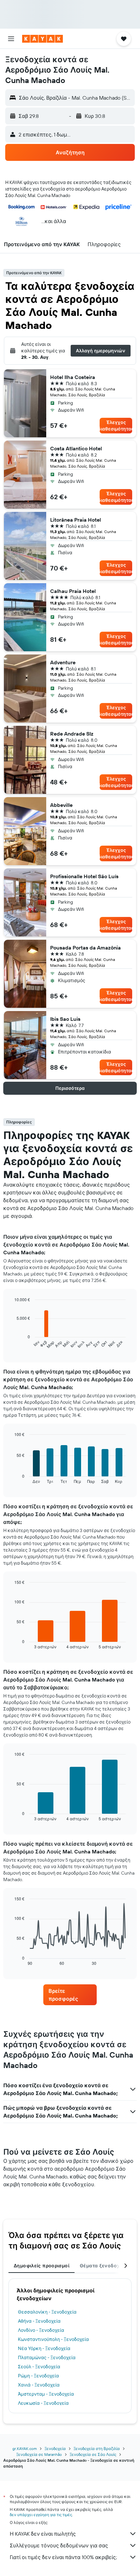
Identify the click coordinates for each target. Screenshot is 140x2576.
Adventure (63, 662)
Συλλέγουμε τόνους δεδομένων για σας (59, 2545)
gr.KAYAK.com (25, 2449)
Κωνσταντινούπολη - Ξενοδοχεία (53, 2339)
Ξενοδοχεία (55, 2449)
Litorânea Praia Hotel (76, 520)
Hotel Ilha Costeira (73, 377)
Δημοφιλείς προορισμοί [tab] (42, 2266)
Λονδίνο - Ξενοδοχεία (41, 2330)
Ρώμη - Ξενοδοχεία (38, 2376)
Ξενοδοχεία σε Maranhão (39, 2454)
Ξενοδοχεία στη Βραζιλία (97, 2449)
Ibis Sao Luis (65, 1019)
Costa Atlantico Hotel (76, 448)
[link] (70, 1995)
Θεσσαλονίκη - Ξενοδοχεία (47, 2312)
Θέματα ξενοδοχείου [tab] (105, 2266)
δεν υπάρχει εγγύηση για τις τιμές (41, 2515)
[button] (11, 39)
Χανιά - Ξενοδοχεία (39, 2385)
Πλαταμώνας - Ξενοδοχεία (47, 2358)
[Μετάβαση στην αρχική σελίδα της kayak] (42, 39)
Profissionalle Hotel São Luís (84, 876)
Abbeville (61, 805)
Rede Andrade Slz (72, 734)
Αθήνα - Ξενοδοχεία (39, 2321)
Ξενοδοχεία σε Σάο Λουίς (93, 2454)
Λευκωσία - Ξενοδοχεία (43, 2403)
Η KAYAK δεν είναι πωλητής (43, 2534)
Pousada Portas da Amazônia (85, 948)
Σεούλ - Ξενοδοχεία (39, 2367)
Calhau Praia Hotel (73, 591)
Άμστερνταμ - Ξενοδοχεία (46, 2394)
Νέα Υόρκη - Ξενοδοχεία (44, 2348)
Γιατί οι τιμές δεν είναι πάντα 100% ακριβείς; (63, 2557)
